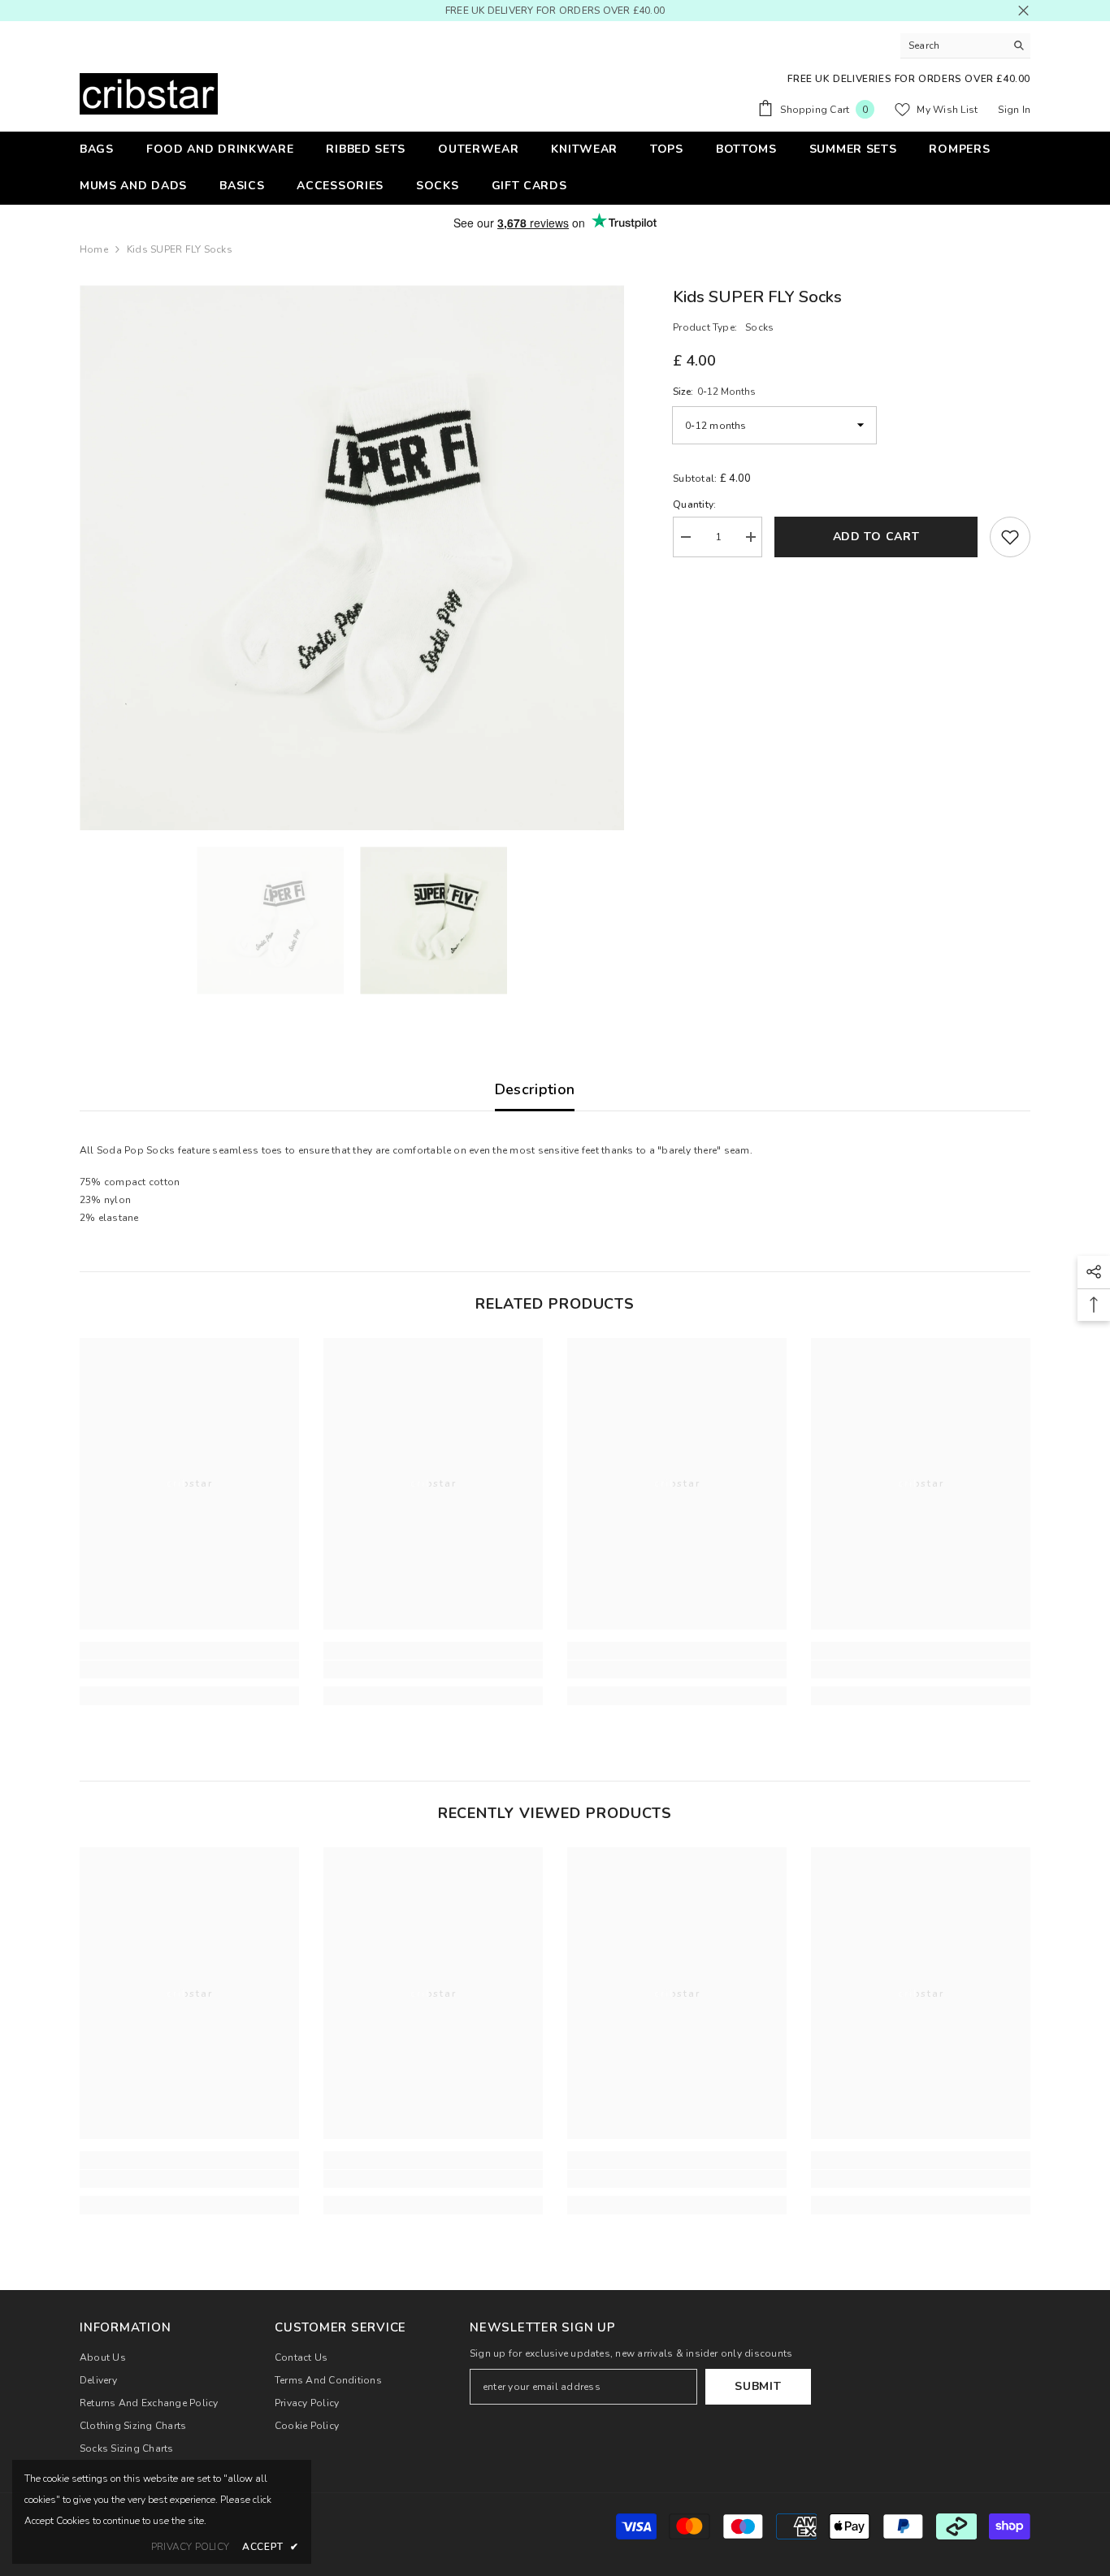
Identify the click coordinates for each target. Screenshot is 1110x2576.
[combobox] (953, 45)
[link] (189, 1669)
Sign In (1014, 110)
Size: (714, 392)
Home (94, 249)
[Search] (965, 46)
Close (1023, 11)
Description (535, 1089)
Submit (758, 2386)
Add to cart (876, 537)
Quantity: (694, 504)
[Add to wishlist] (1010, 537)
